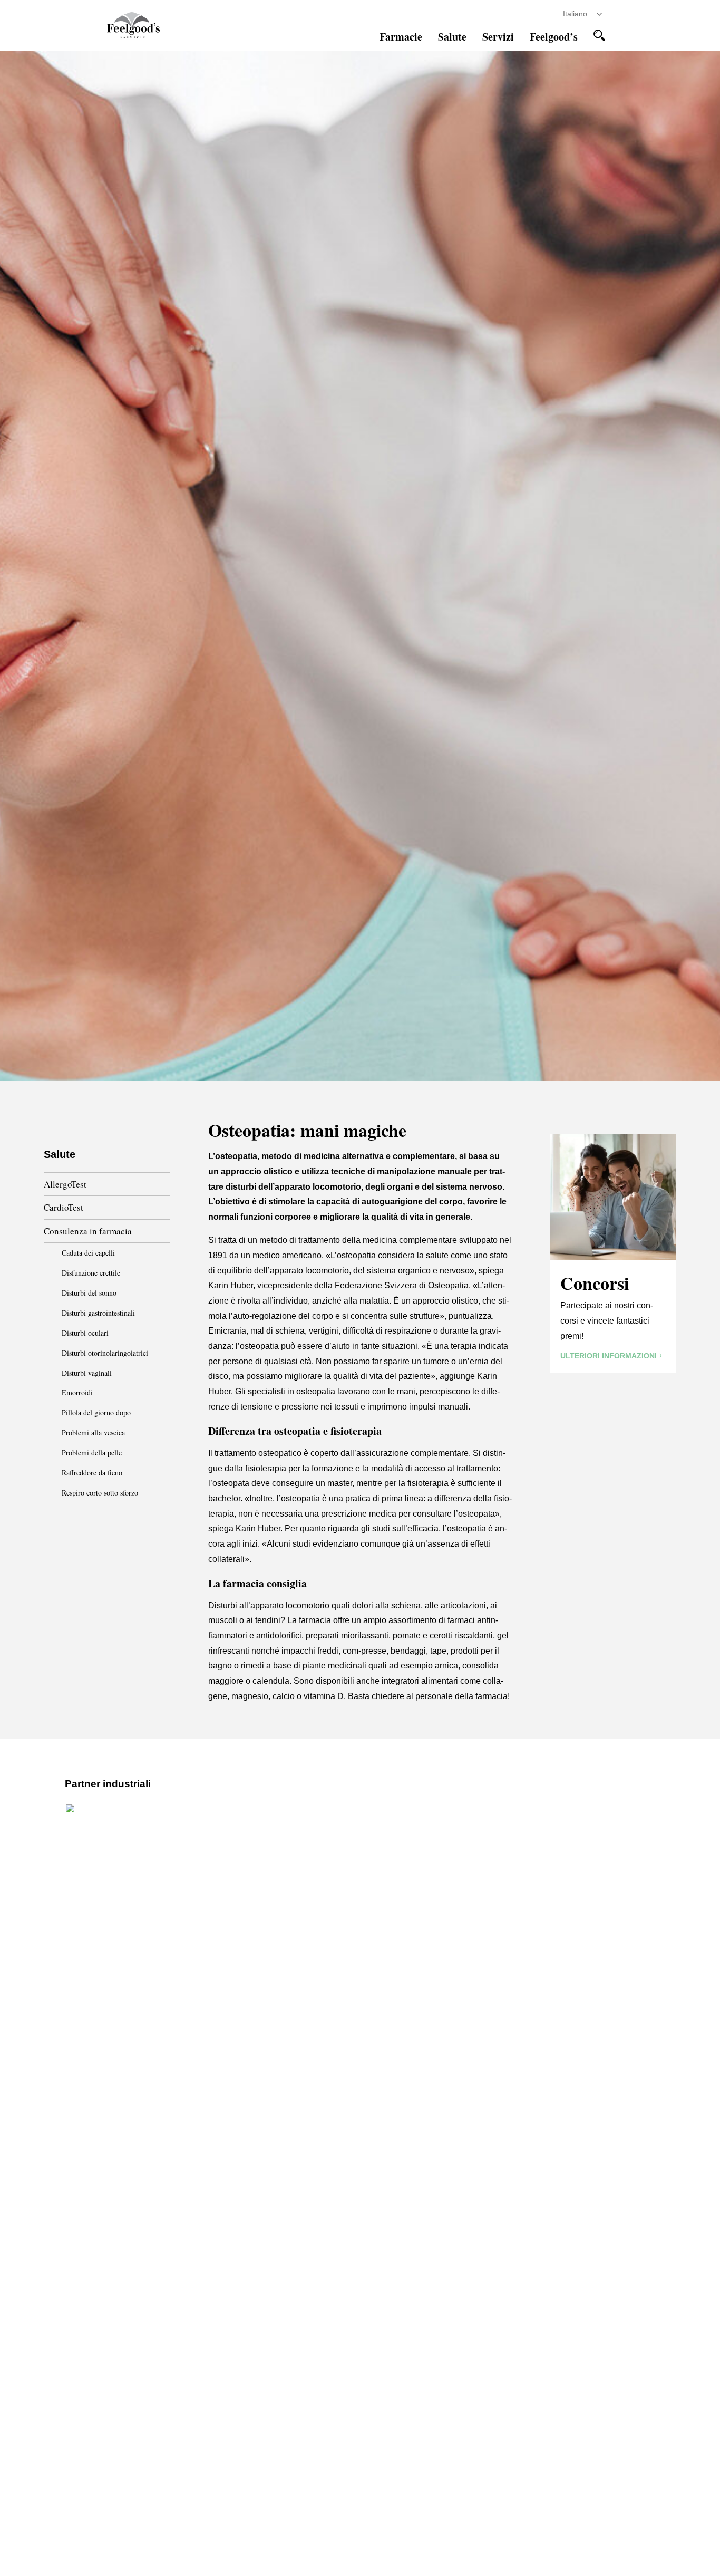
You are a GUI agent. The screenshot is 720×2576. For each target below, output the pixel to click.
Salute (452, 37)
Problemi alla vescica (93, 1432)
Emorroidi (77, 1392)
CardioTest (64, 1207)
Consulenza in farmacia (88, 1231)
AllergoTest (65, 1184)
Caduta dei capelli (88, 1253)
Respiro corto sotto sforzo (100, 1493)
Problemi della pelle (92, 1453)
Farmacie (401, 37)
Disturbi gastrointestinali (98, 1313)
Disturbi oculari (85, 1333)
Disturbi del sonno (89, 1293)
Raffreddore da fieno (92, 1473)
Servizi (498, 37)
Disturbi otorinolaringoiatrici (105, 1353)
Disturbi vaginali (87, 1373)
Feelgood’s (554, 37)
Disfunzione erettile (91, 1273)
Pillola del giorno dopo (96, 1412)
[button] (599, 35)
